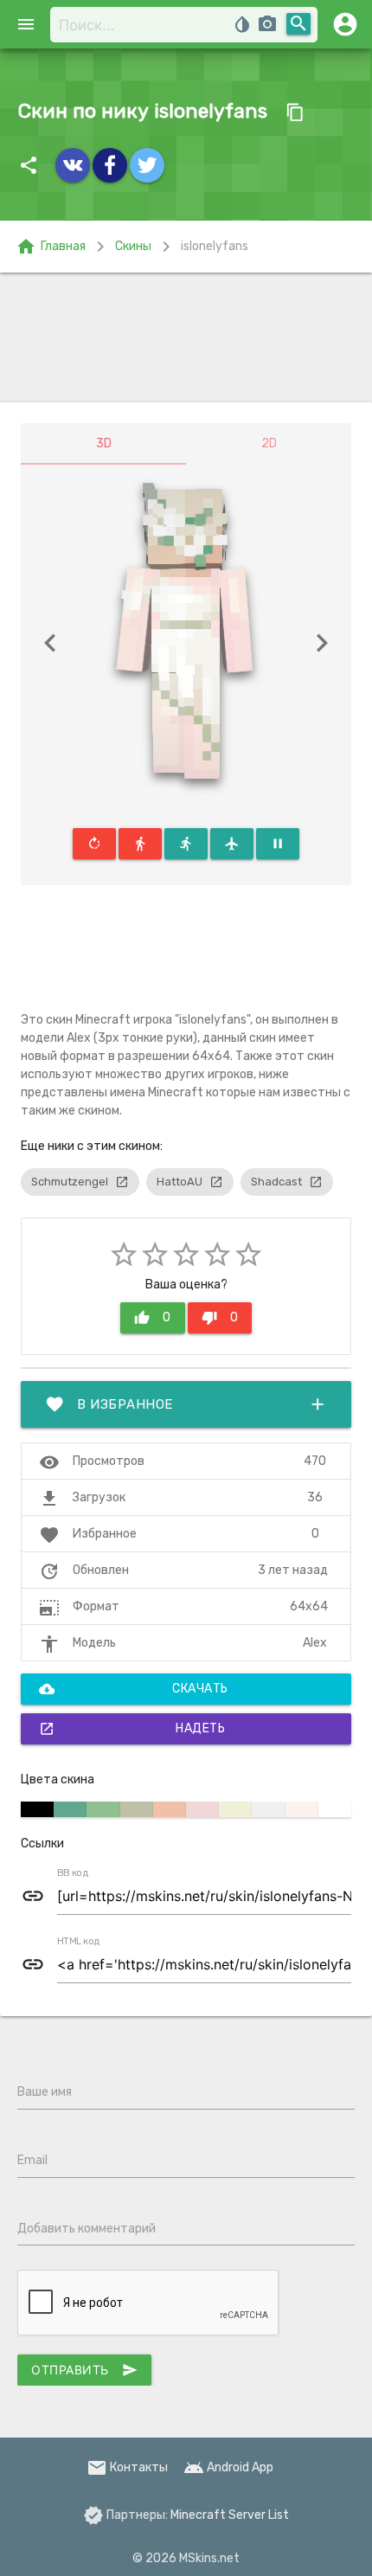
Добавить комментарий (87, 2229)
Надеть (132, 1729)
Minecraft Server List (230, 2515)
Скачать (134, 1689)
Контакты (127, 2467)
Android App (228, 2467)
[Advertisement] (186, 337)
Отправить (84, 2370)
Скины (133, 246)
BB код (73, 1873)
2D (269, 443)
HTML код (79, 1942)
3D (104, 443)
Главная (51, 247)
